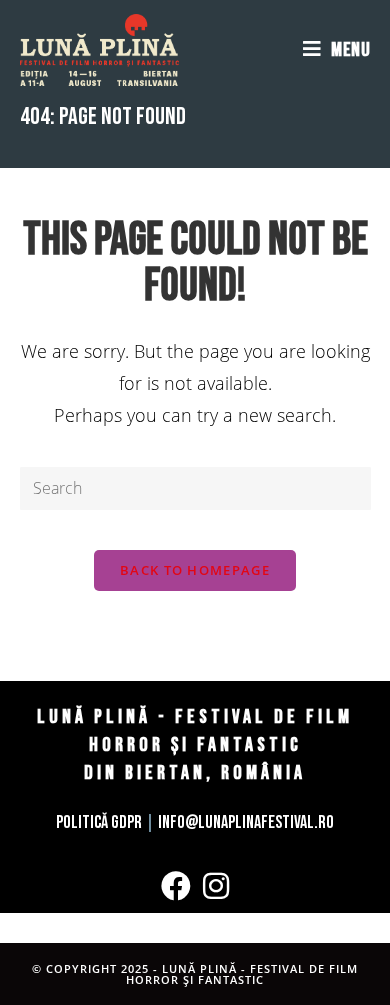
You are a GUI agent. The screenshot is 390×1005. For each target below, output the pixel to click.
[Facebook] (176, 886)
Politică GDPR (99, 822)
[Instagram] (216, 886)
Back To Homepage (195, 570)
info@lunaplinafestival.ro (246, 822)
